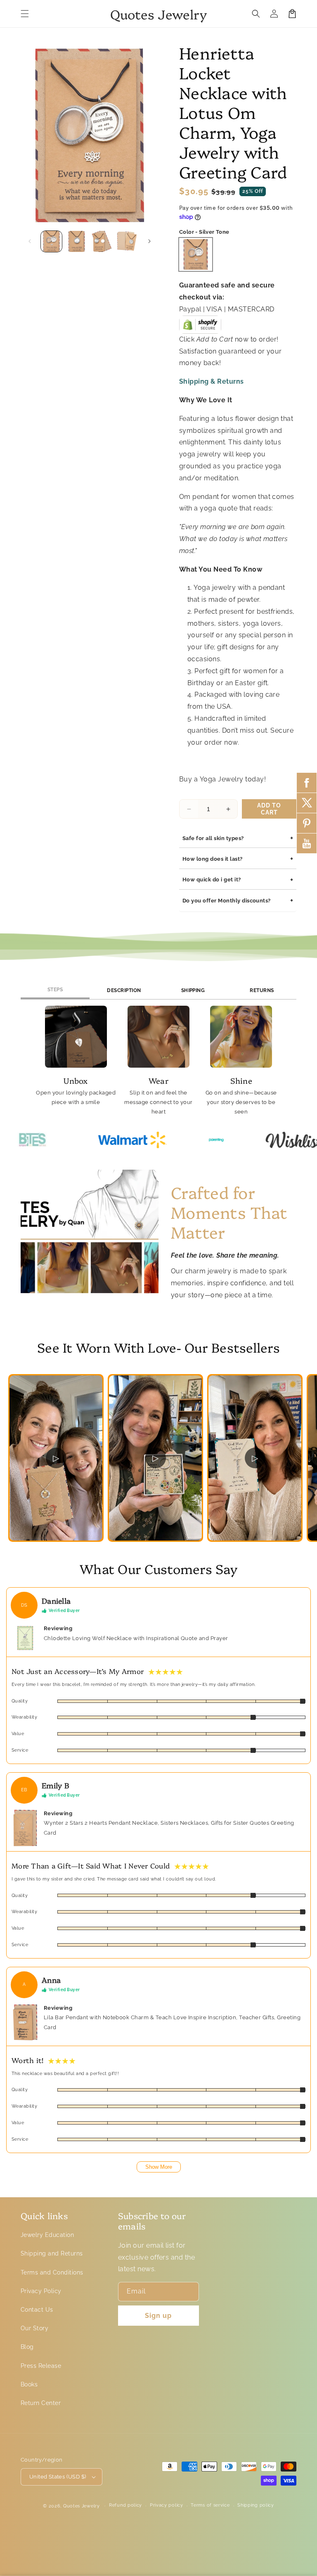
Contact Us (37, 2310)
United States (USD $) (58, 2477)
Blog (27, 2347)
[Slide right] (149, 241)
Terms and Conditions (52, 2272)
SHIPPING (193, 990)
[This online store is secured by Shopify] (200, 327)
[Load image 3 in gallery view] (102, 241)
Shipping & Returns (212, 381)
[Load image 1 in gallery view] (51, 241)
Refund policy (125, 2505)
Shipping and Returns (52, 2253)
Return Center (41, 2403)
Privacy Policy (41, 2291)
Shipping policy (256, 2505)
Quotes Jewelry (82, 2506)
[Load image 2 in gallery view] (77, 241)
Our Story (34, 2328)
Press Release (41, 2366)
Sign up (158, 2316)
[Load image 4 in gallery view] (127, 241)
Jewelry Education (47, 2235)
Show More (159, 2167)
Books (29, 2384)
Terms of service (210, 2505)
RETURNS (262, 990)
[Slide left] (30, 241)
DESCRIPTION (124, 990)
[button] (25, 14)
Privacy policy (167, 2505)
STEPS (55, 990)
